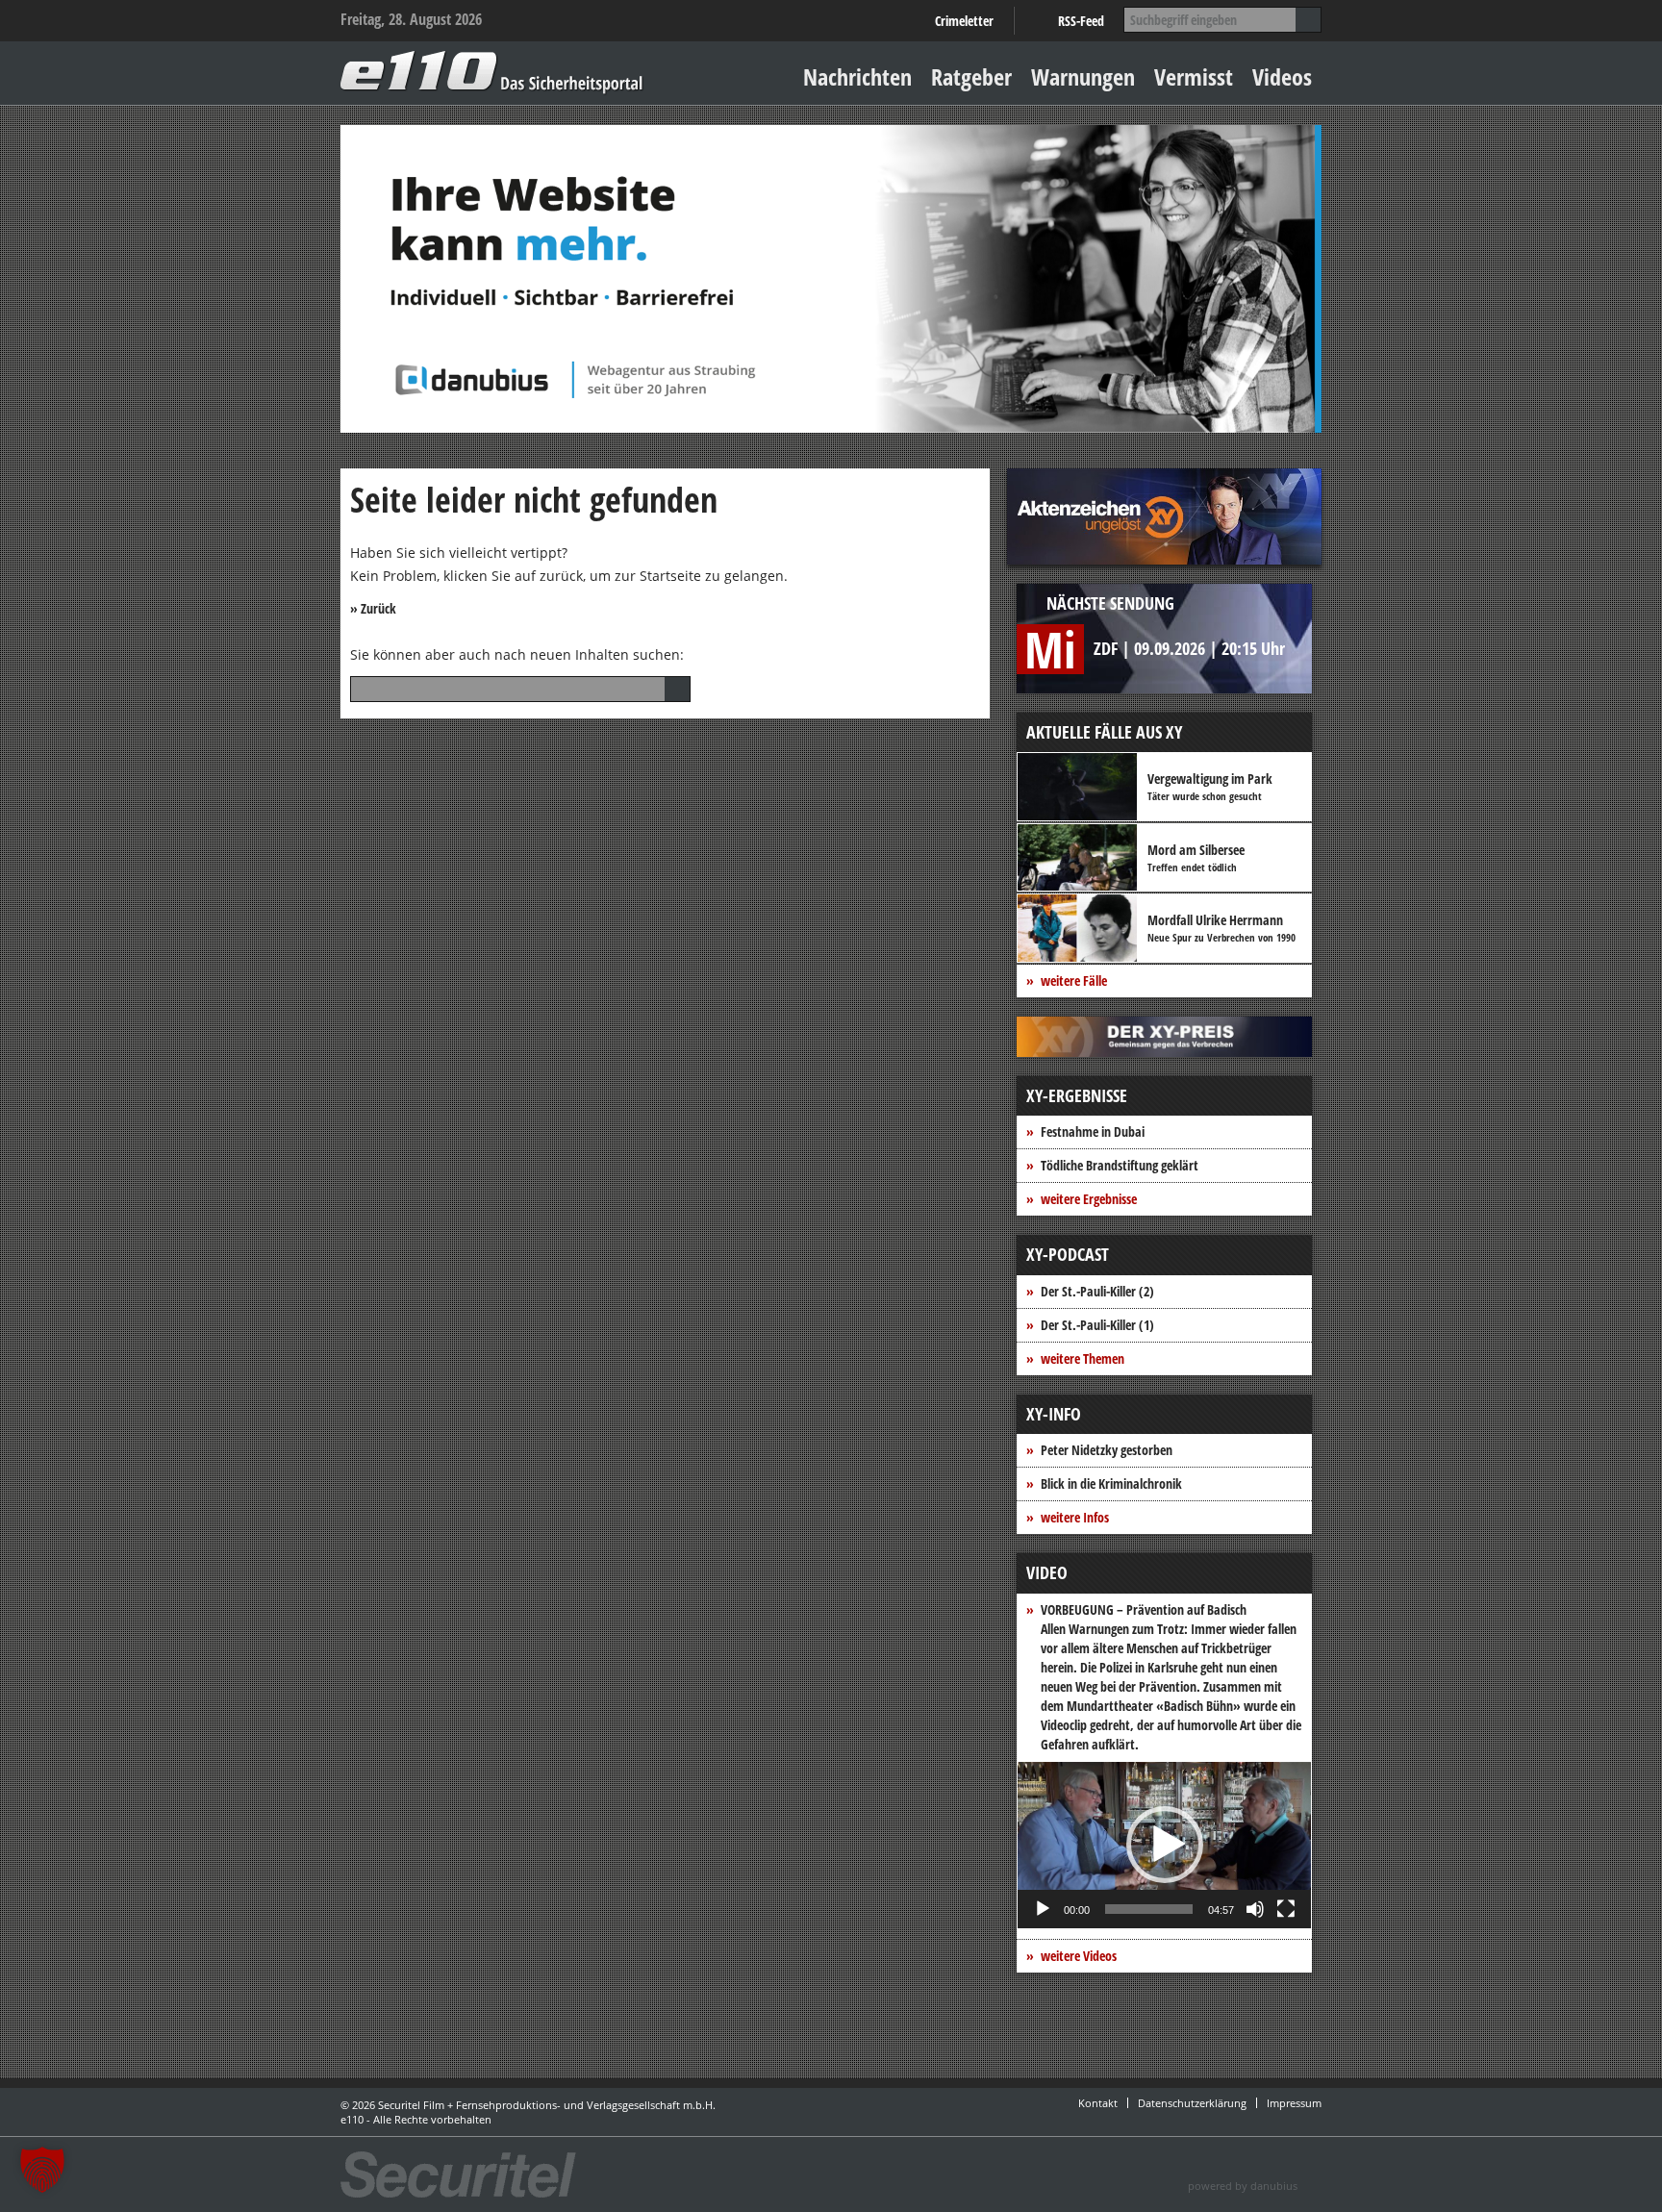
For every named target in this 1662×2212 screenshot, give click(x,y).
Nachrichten (857, 76)
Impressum (1294, 2103)
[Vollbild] (1286, 1909)
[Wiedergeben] (1043, 1909)
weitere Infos (1075, 1517)
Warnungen (1083, 76)
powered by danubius (1243, 2186)
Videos (1282, 76)
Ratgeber (971, 76)
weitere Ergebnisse (1089, 1199)
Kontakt (1098, 2103)
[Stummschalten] (1255, 1909)
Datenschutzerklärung (1192, 2103)
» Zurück (373, 608)
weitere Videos (1079, 1956)
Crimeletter (964, 21)
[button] (1165, 1845)
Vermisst (1194, 76)
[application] (1164, 1845)
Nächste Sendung (1110, 603)
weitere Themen (1083, 1358)
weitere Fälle (1074, 980)
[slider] (1149, 1909)
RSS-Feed (1081, 21)
